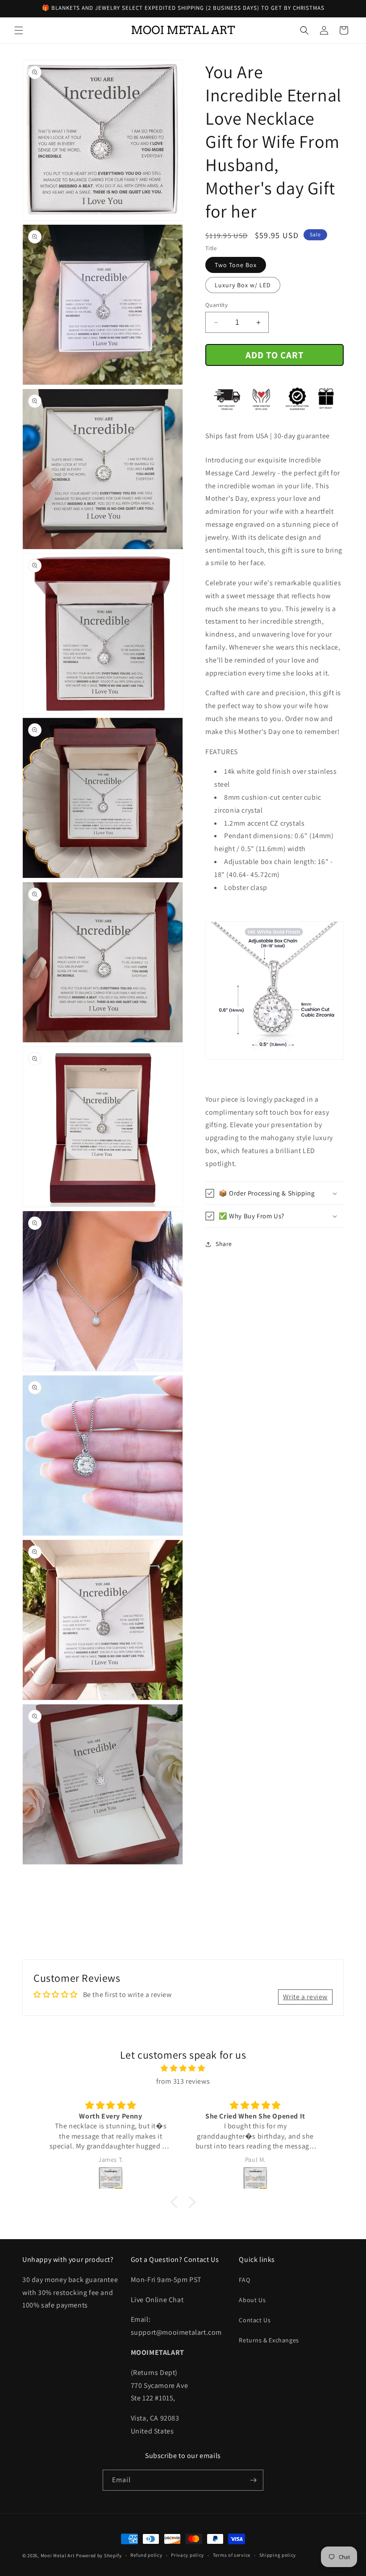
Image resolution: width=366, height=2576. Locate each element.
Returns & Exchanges (269, 2340)
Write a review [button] (305, 1997)
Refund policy (146, 2555)
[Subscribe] (253, 2480)
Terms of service (232, 2555)
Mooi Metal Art (58, 2555)
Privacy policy (187, 2555)
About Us (252, 2300)
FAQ (244, 2280)
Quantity (216, 305)
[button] (19, 30)
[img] (183, 2068)
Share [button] (224, 1244)
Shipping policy (278, 2555)
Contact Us (255, 2320)
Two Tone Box (236, 265)
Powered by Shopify (99, 2555)
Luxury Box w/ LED (243, 285)
